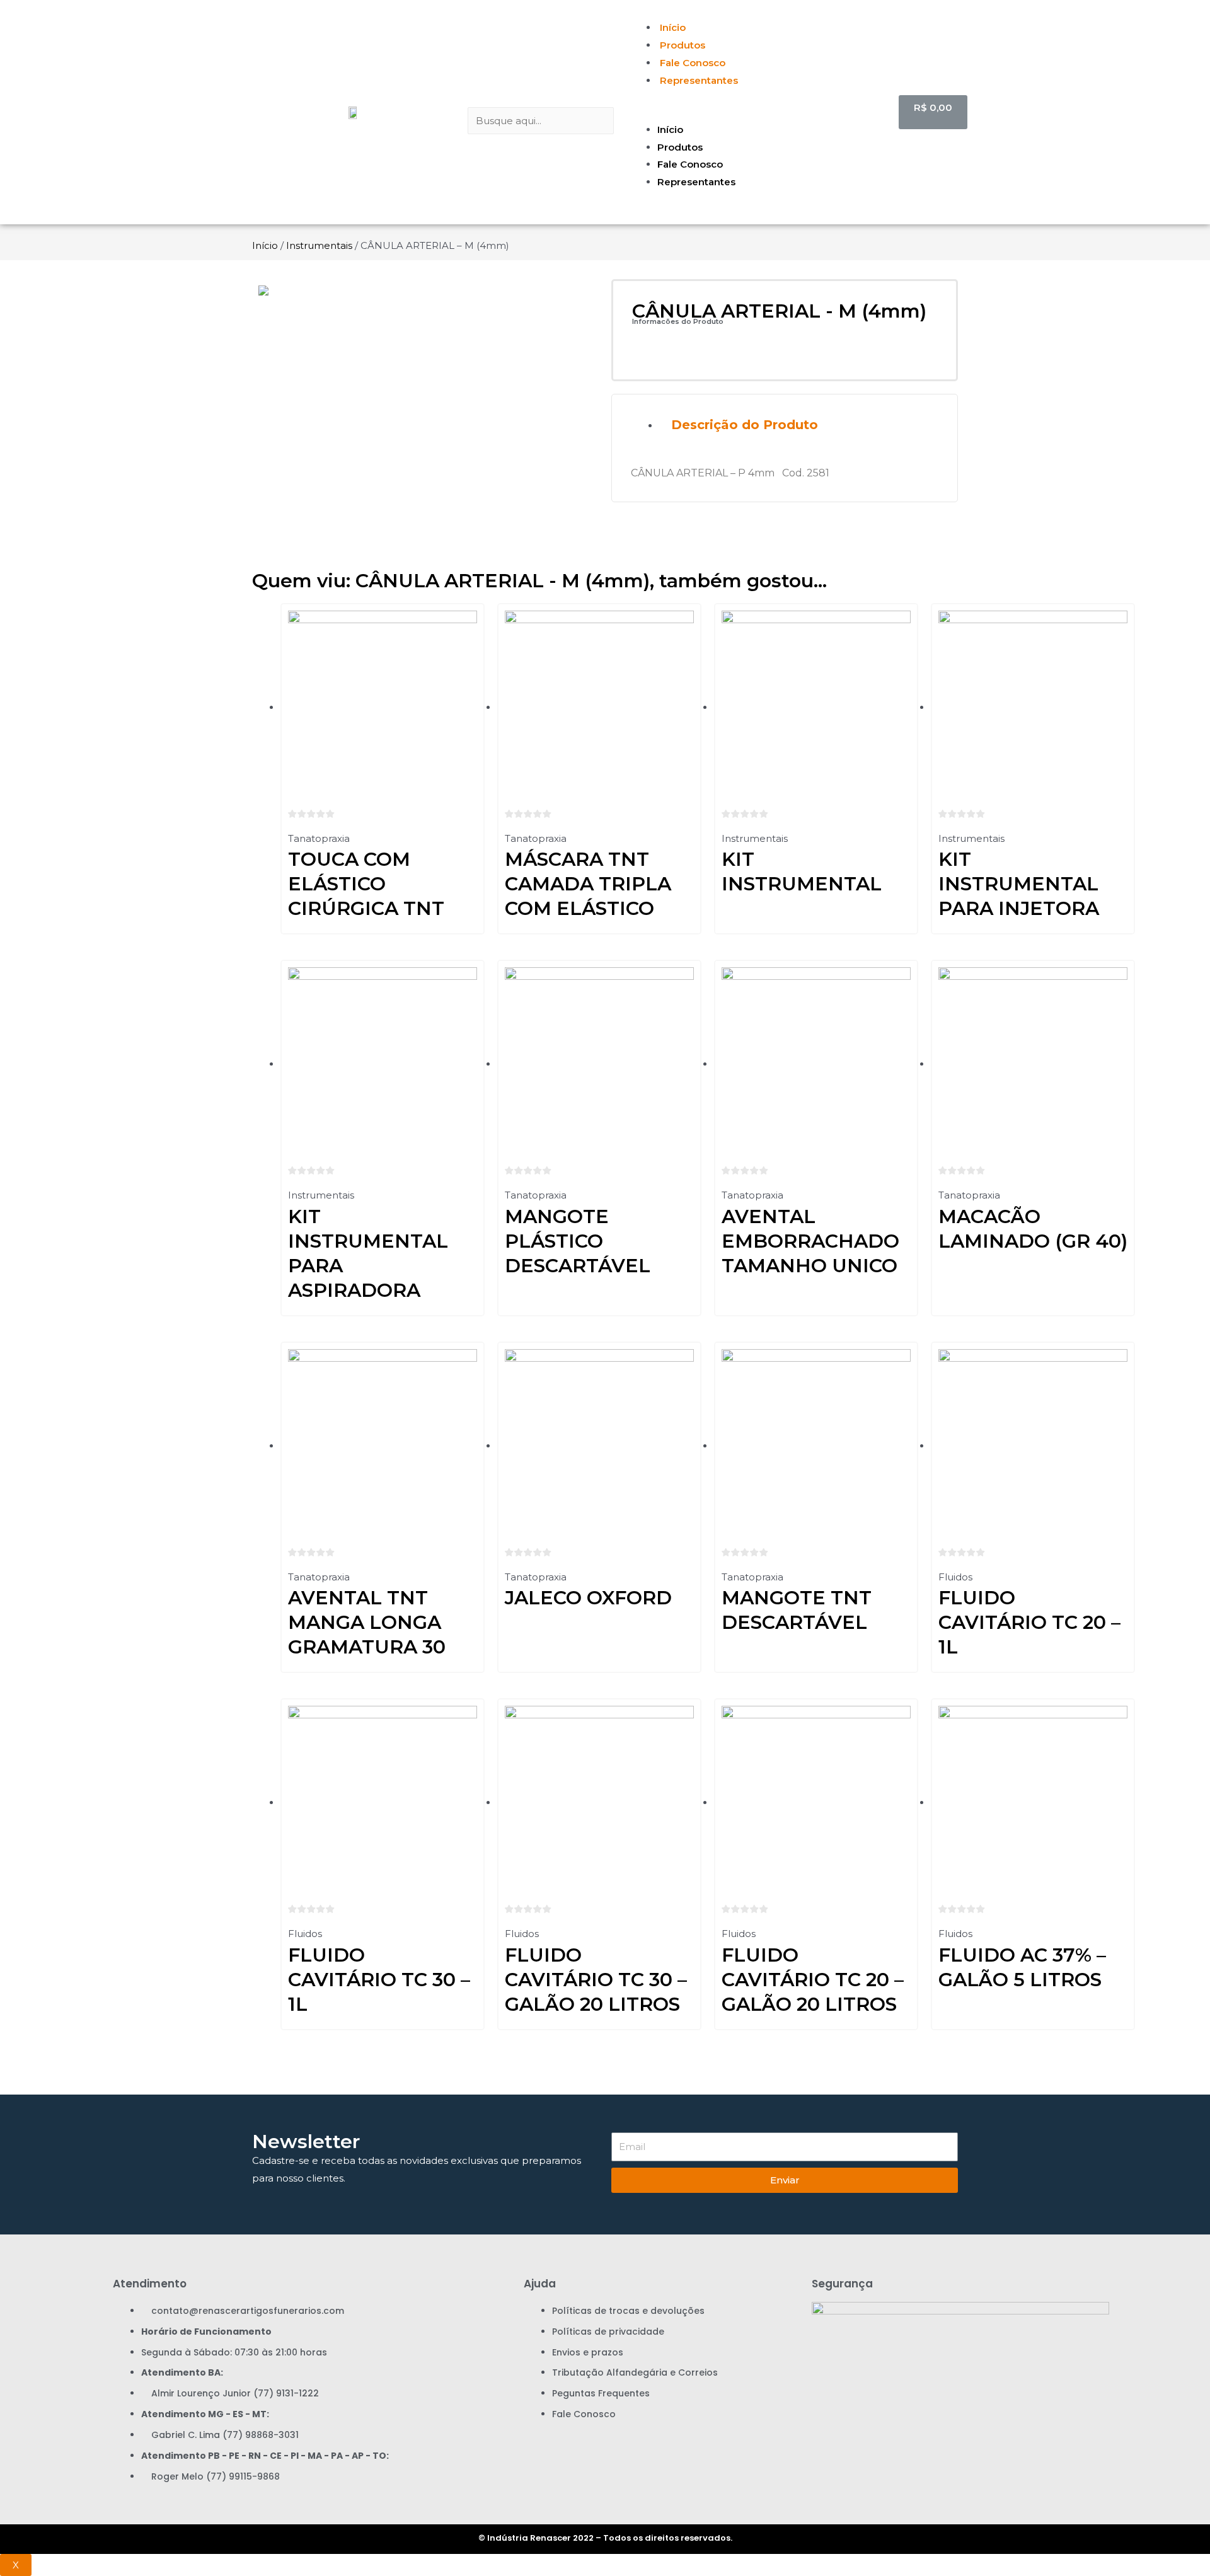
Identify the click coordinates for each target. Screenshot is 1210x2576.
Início (673, 27)
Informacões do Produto (678, 321)
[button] (758, 112)
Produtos (683, 45)
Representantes (699, 80)
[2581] (425, 290)
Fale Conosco (693, 63)
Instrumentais (319, 245)
